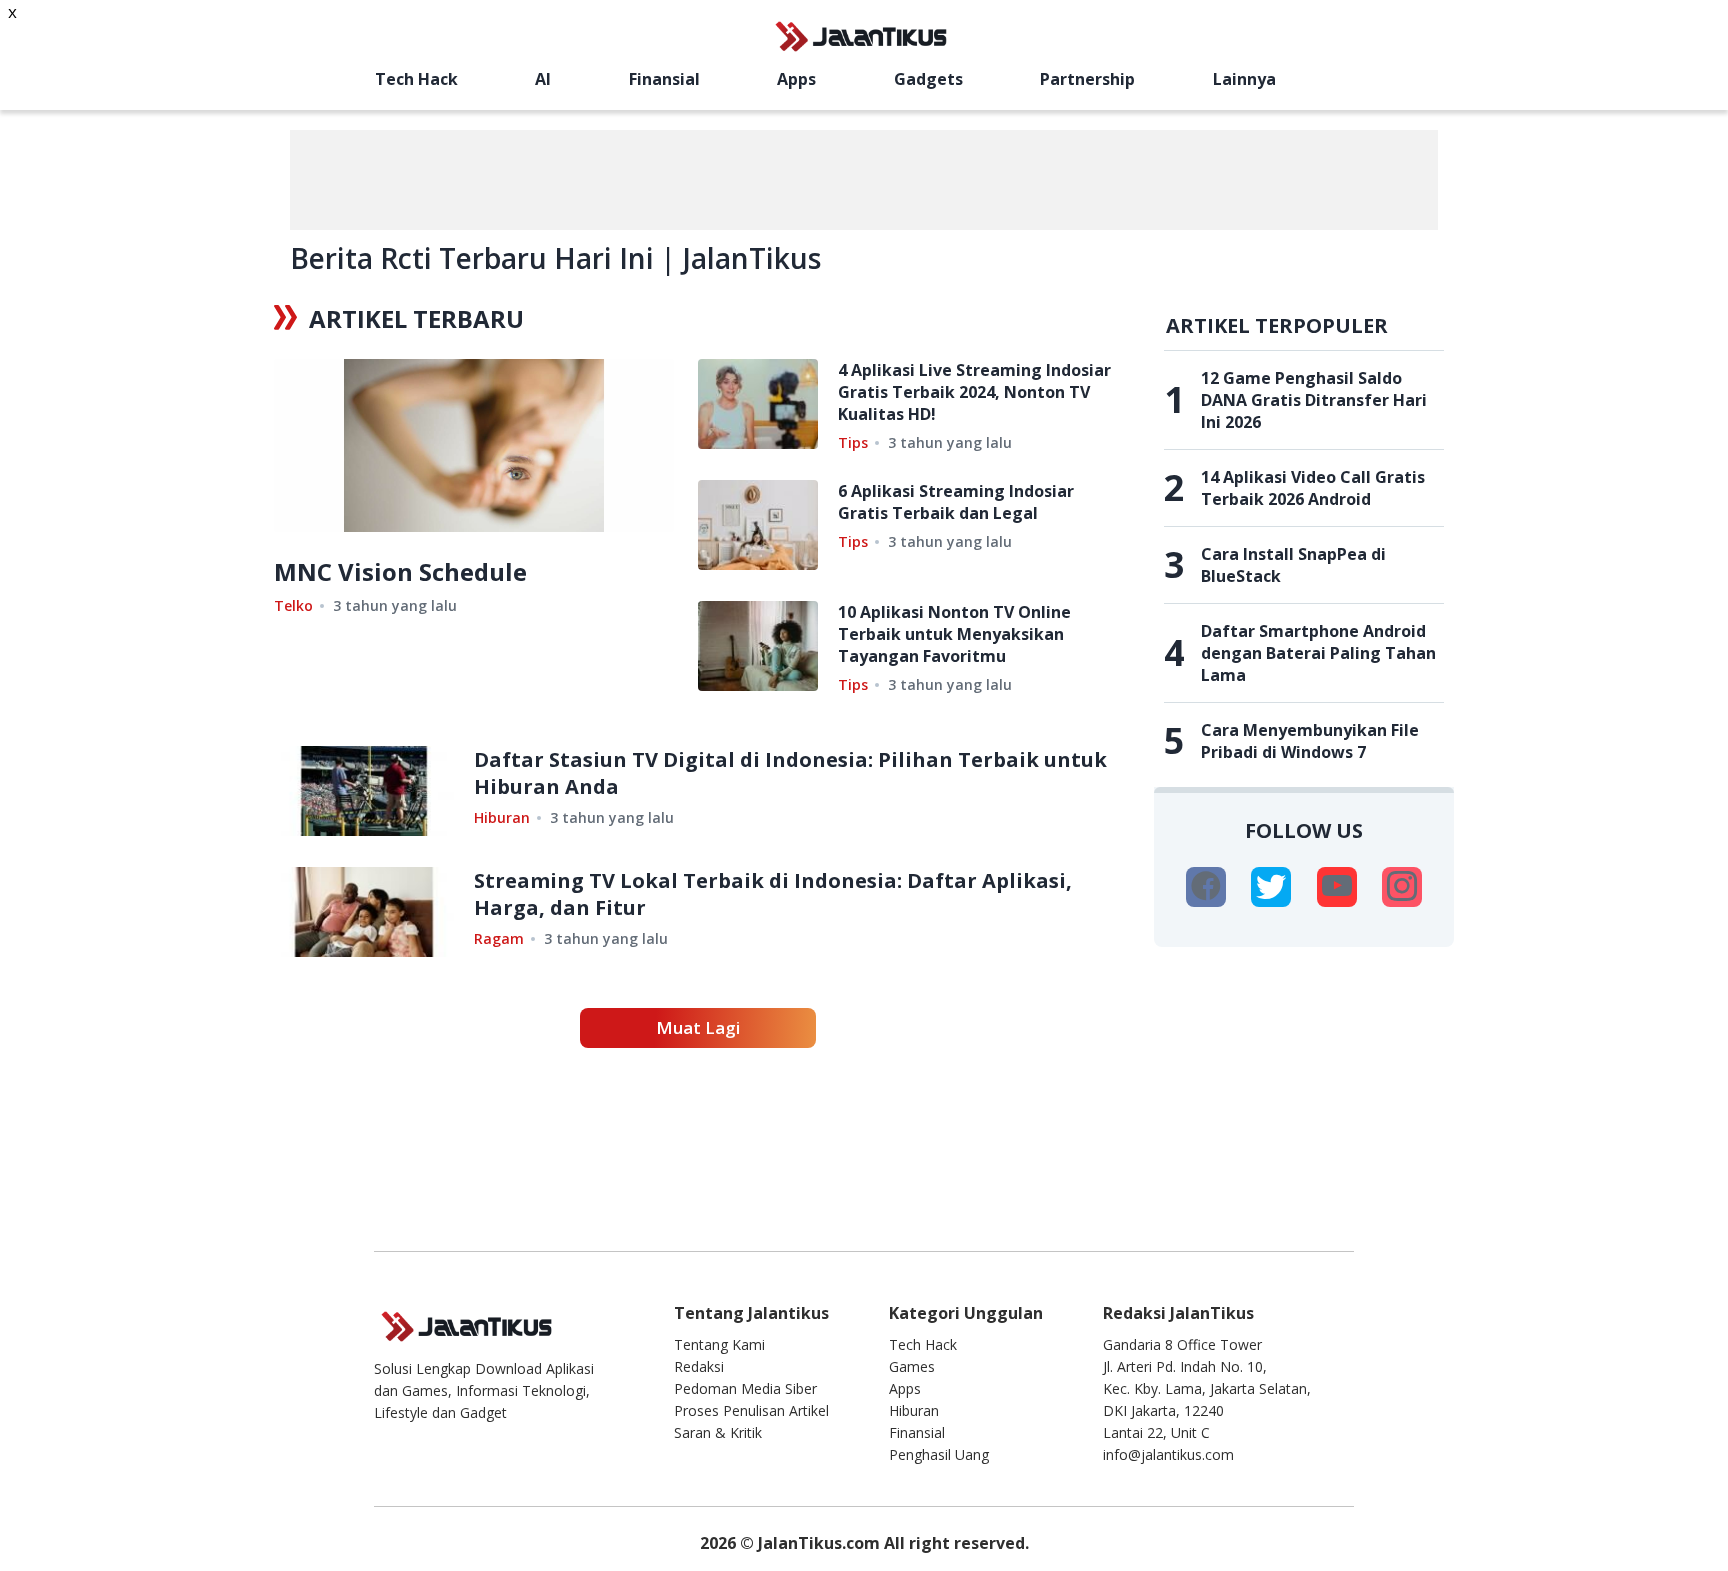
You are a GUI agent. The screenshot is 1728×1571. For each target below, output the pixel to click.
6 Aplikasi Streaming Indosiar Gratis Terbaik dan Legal (956, 502)
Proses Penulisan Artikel (751, 1410)
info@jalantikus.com (1168, 1454)
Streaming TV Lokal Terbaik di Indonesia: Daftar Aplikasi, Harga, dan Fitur (773, 894)
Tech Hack (416, 79)
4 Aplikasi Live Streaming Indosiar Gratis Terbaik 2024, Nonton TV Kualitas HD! (974, 392)
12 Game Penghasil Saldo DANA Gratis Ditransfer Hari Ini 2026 (1314, 400)
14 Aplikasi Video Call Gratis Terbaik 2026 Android (1313, 488)
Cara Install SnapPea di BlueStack (1293, 565)
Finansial (664, 79)
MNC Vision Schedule (400, 571)
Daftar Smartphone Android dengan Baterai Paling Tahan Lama (1318, 653)
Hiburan (502, 817)
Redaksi (699, 1366)
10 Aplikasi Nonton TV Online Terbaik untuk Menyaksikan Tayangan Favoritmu (954, 634)
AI (543, 79)
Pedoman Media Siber (745, 1388)
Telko (293, 605)
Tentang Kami (719, 1344)
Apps (796, 79)
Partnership (1087, 79)
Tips (853, 442)
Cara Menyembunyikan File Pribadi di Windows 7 (1310, 741)
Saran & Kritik (718, 1432)
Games (912, 1366)
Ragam (499, 938)
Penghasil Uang (939, 1454)
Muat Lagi (698, 1027)
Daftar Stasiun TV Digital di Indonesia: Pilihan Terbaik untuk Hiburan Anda (790, 773)
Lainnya (1244, 79)
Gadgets (928, 79)
